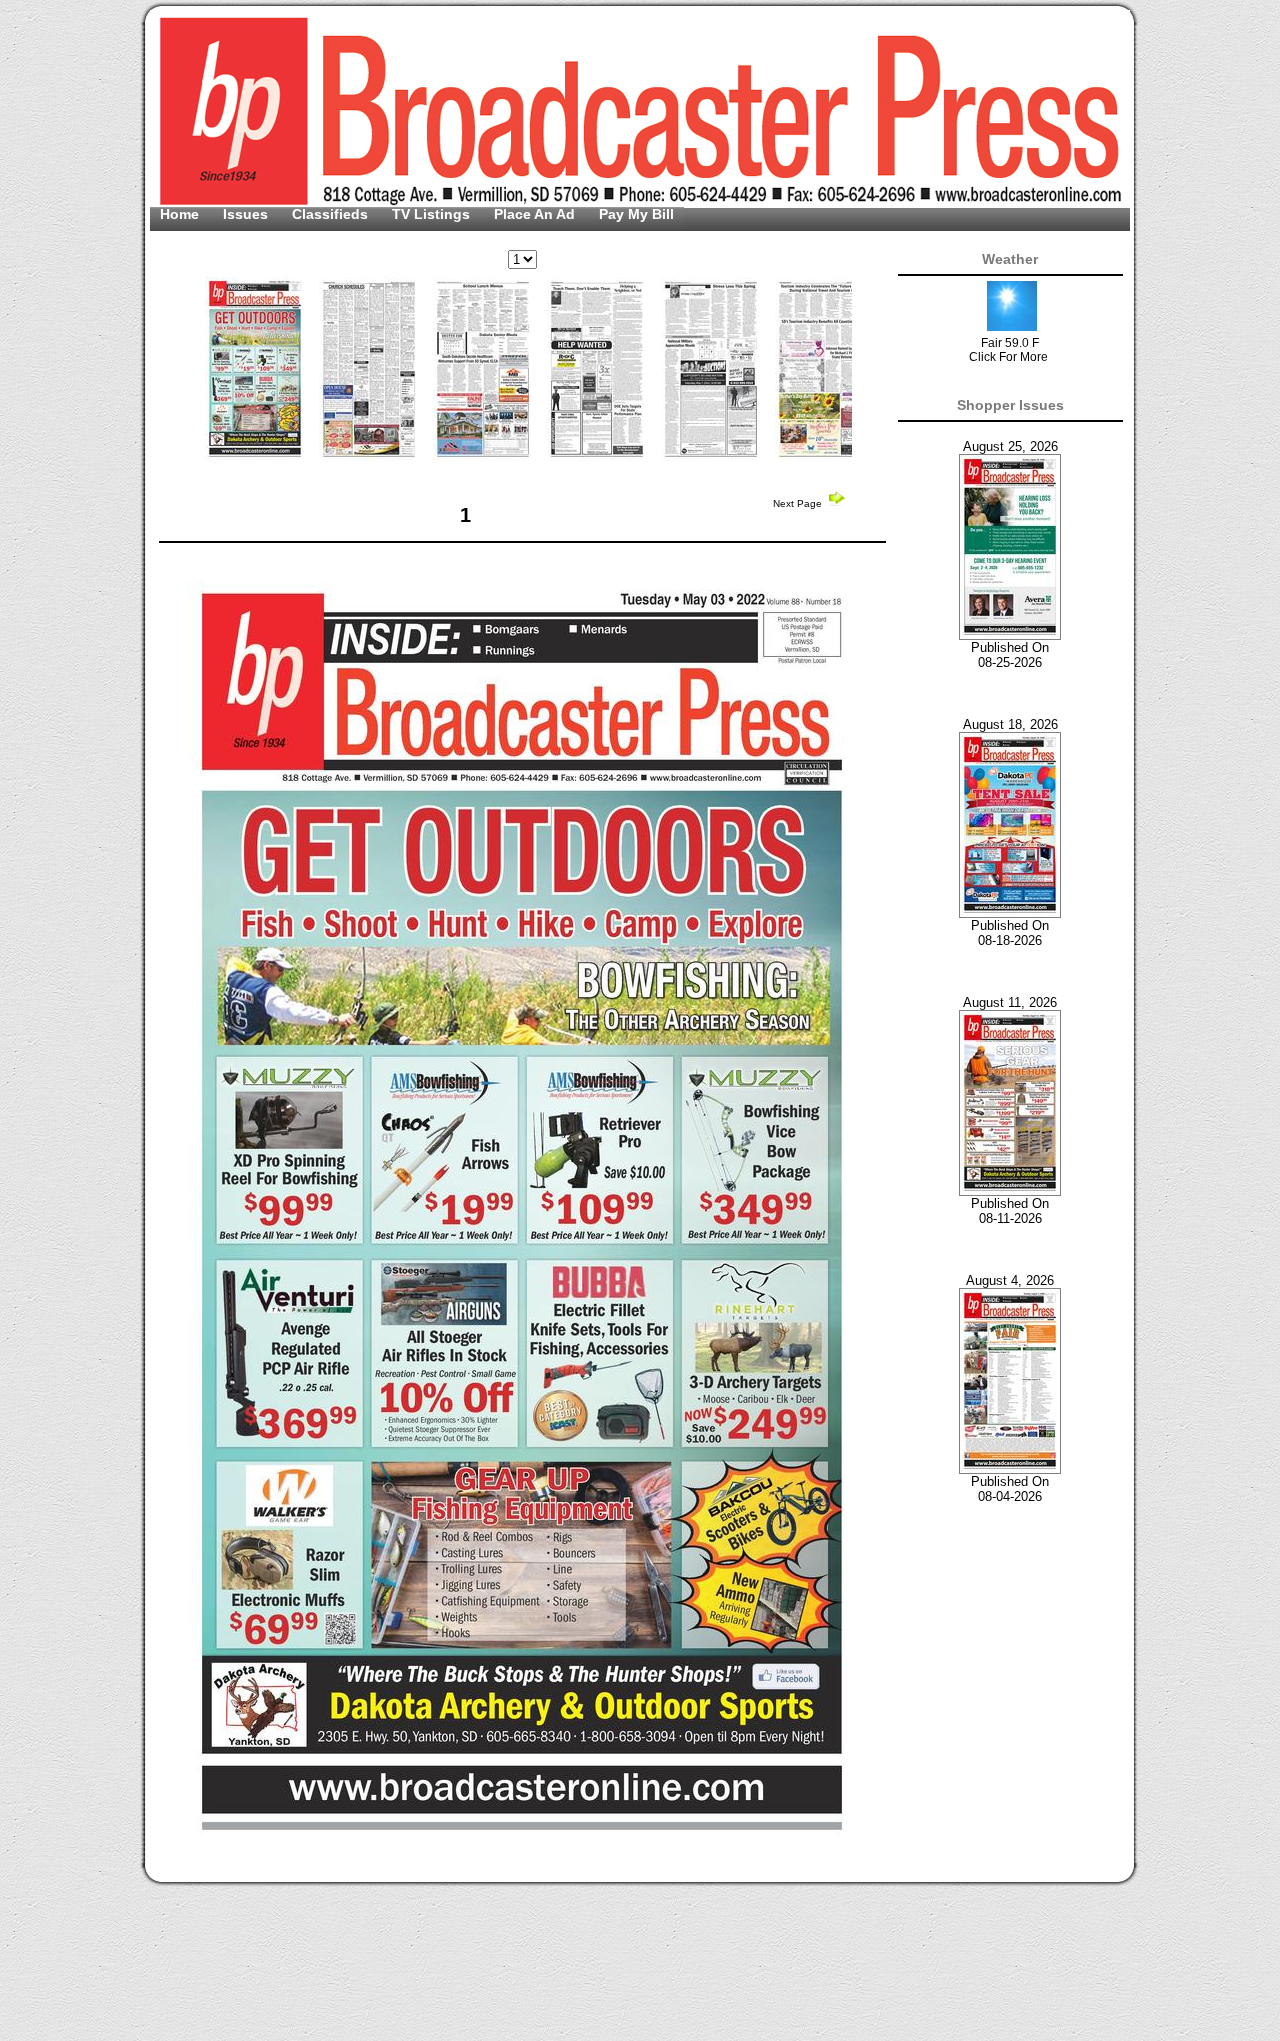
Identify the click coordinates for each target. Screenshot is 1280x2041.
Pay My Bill (636, 214)
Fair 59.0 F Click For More (1008, 350)
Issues (247, 214)
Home (181, 214)
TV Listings (433, 214)
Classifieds (332, 214)
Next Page (799, 503)
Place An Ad (536, 214)
